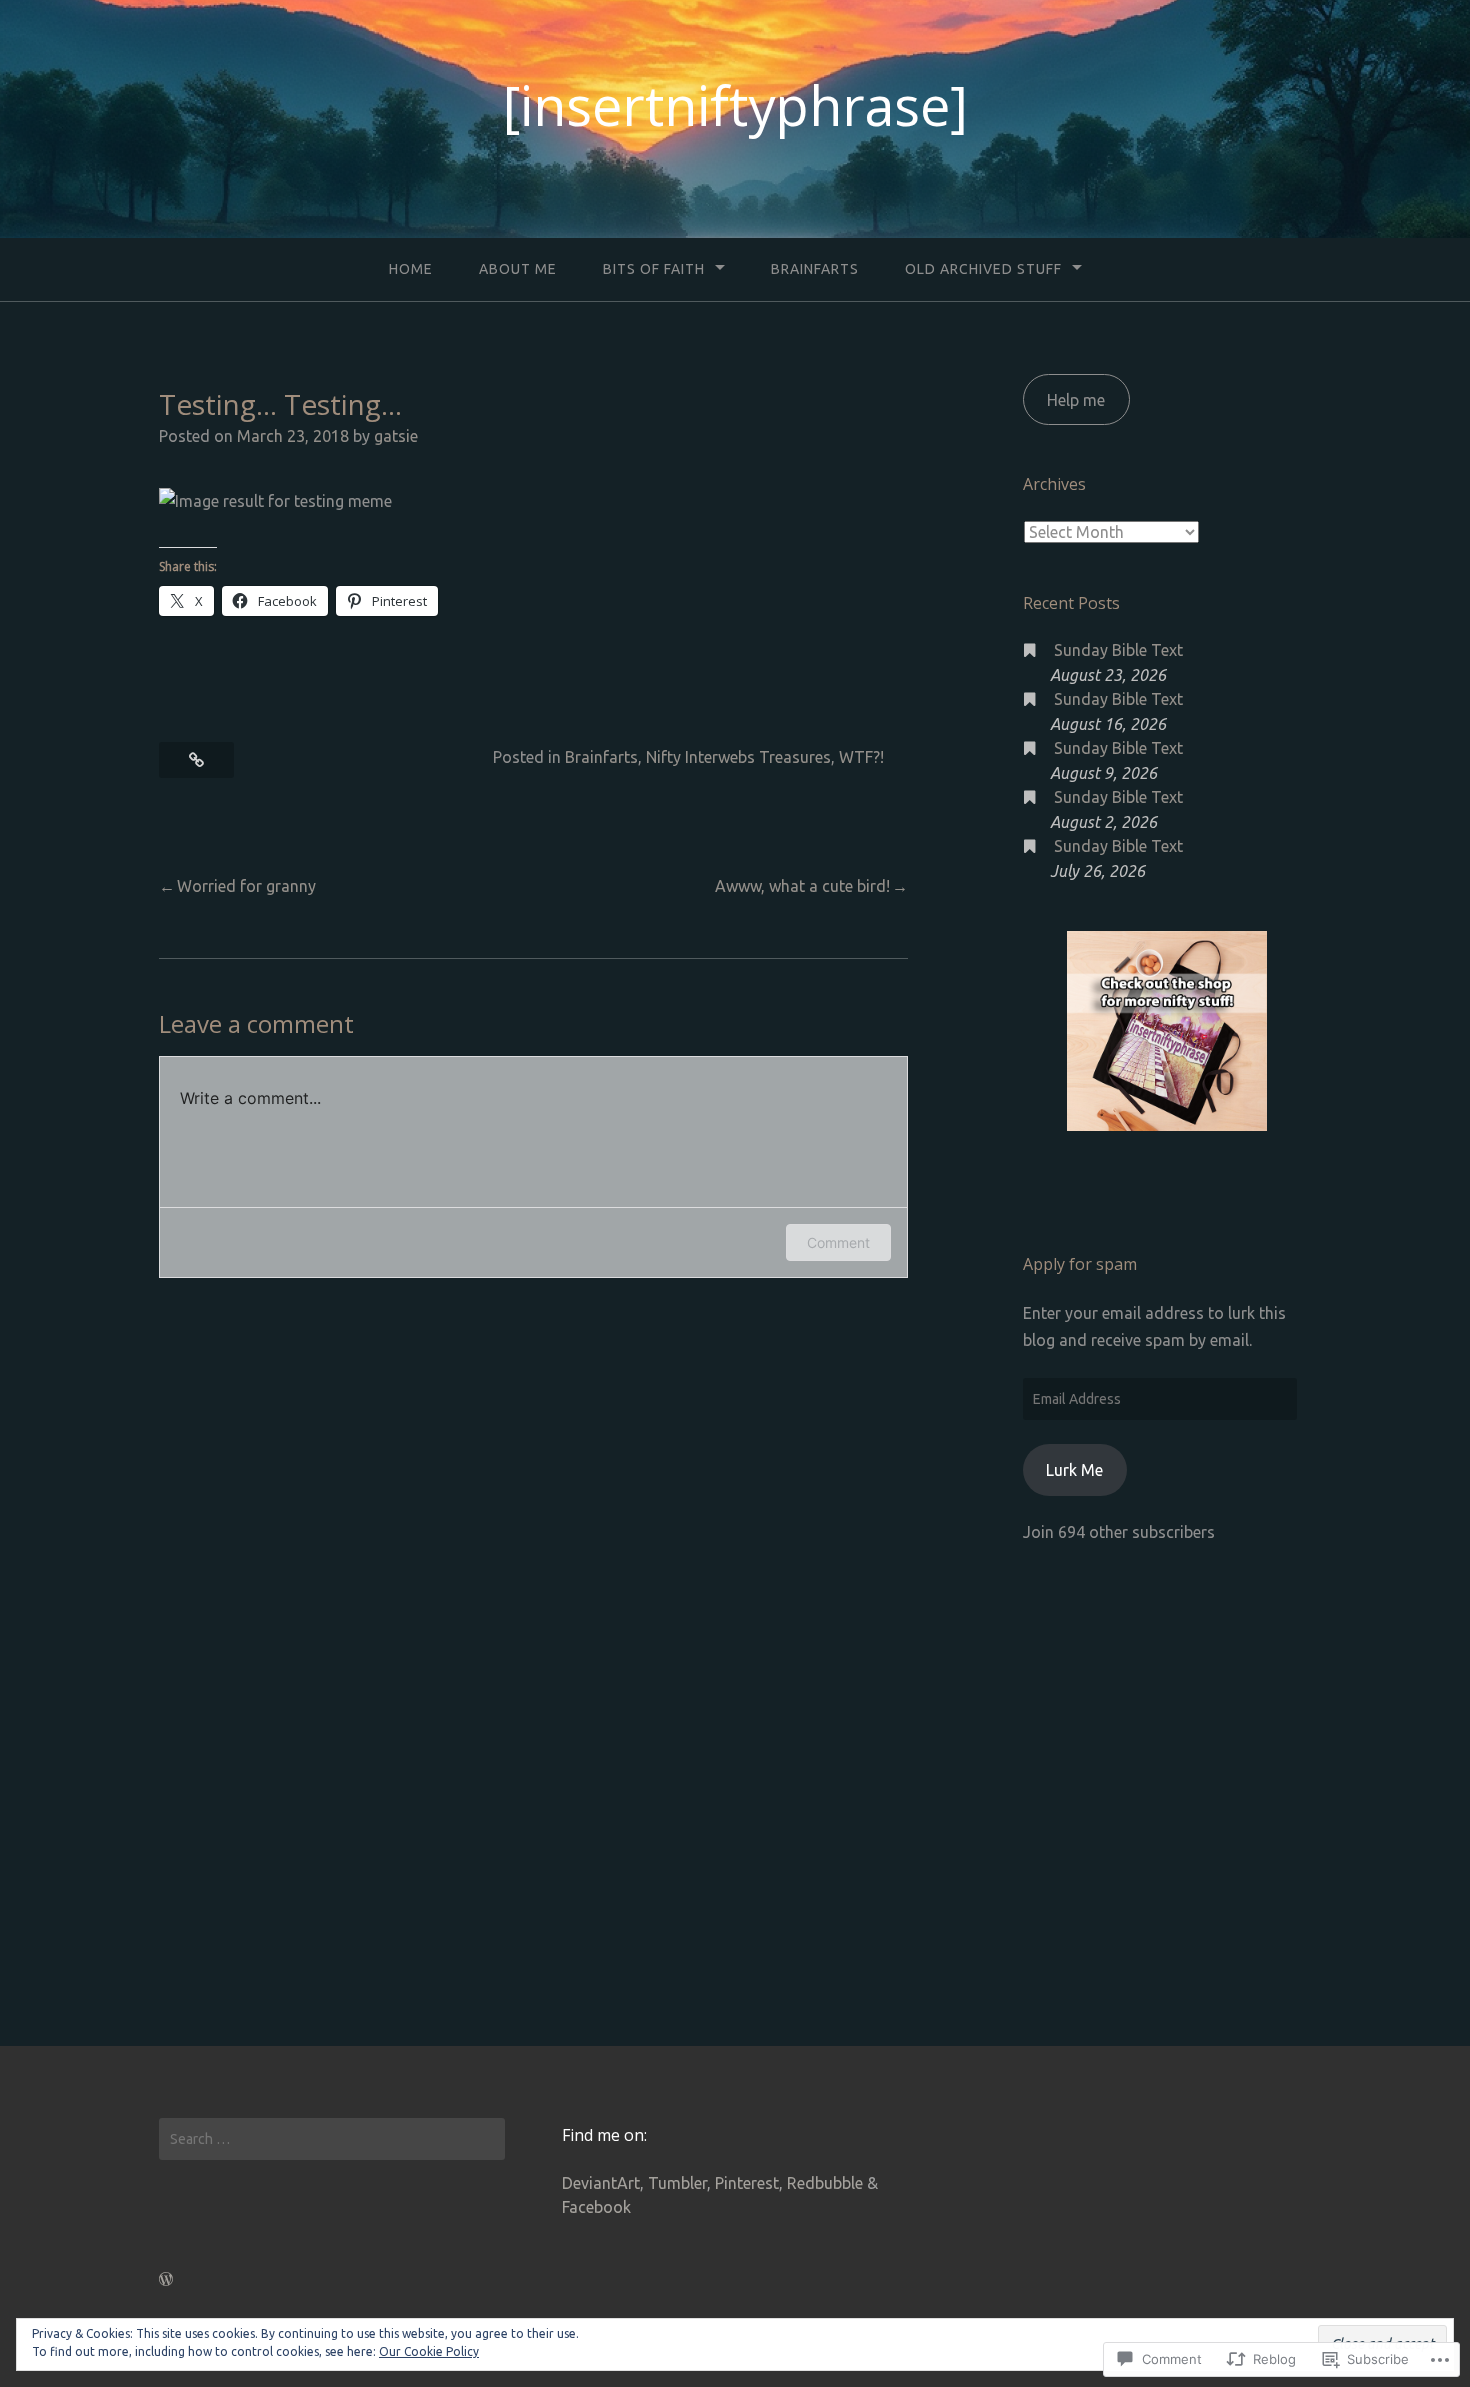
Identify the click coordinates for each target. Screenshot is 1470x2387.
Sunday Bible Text (1118, 650)
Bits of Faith (654, 269)
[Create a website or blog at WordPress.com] (166, 2279)
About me (518, 269)
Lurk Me (1074, 1470)
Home (411, 269)
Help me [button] (1076, 400)
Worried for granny (246, 886)
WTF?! (861, 757)
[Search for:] (332, 2139)
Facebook (596, 2207)
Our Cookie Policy (429, 2351)
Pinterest (747, 2183)
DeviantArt (601, 2183)
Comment (838, 1242)
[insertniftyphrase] (735, 105)
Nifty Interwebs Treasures (738, 757)
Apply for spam (1080, 1264)
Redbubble (825, 2183)
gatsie (396, 436)
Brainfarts (815, 269)
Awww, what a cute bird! (802, 886)
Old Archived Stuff (983, 269)
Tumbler (677, 2183)
